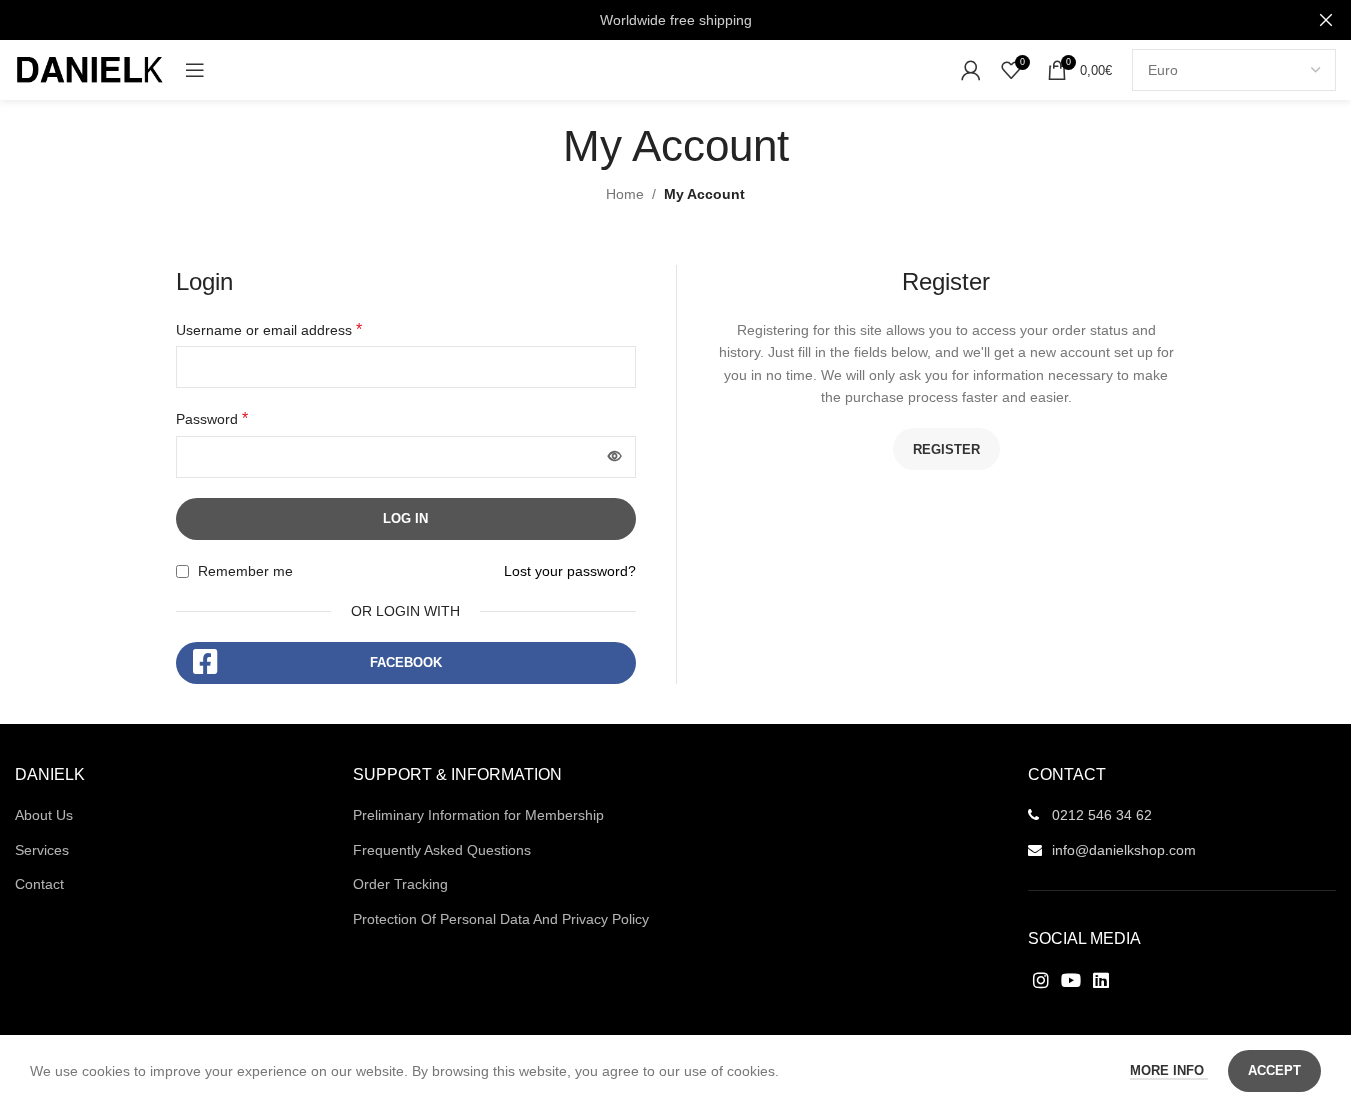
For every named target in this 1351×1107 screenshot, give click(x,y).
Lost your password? (570, 571)
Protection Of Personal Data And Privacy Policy (501, 919)
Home (625, 194)
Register (946, 449)
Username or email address (269, 329)
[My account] (971, 70)
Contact (39, 884)
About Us (44, 815)
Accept (1274, 1070)
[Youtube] (1070, 979)
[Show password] (615, 457)
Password (212, 418)
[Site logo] (90, 69)
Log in (405, 518)
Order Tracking (400, 884)
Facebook (406, 662)
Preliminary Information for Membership (478, 815)
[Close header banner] (1326, 20)
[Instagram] (1040, 979)
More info (1169, 1070)
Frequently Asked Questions (442, 850)
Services (42, 850)
